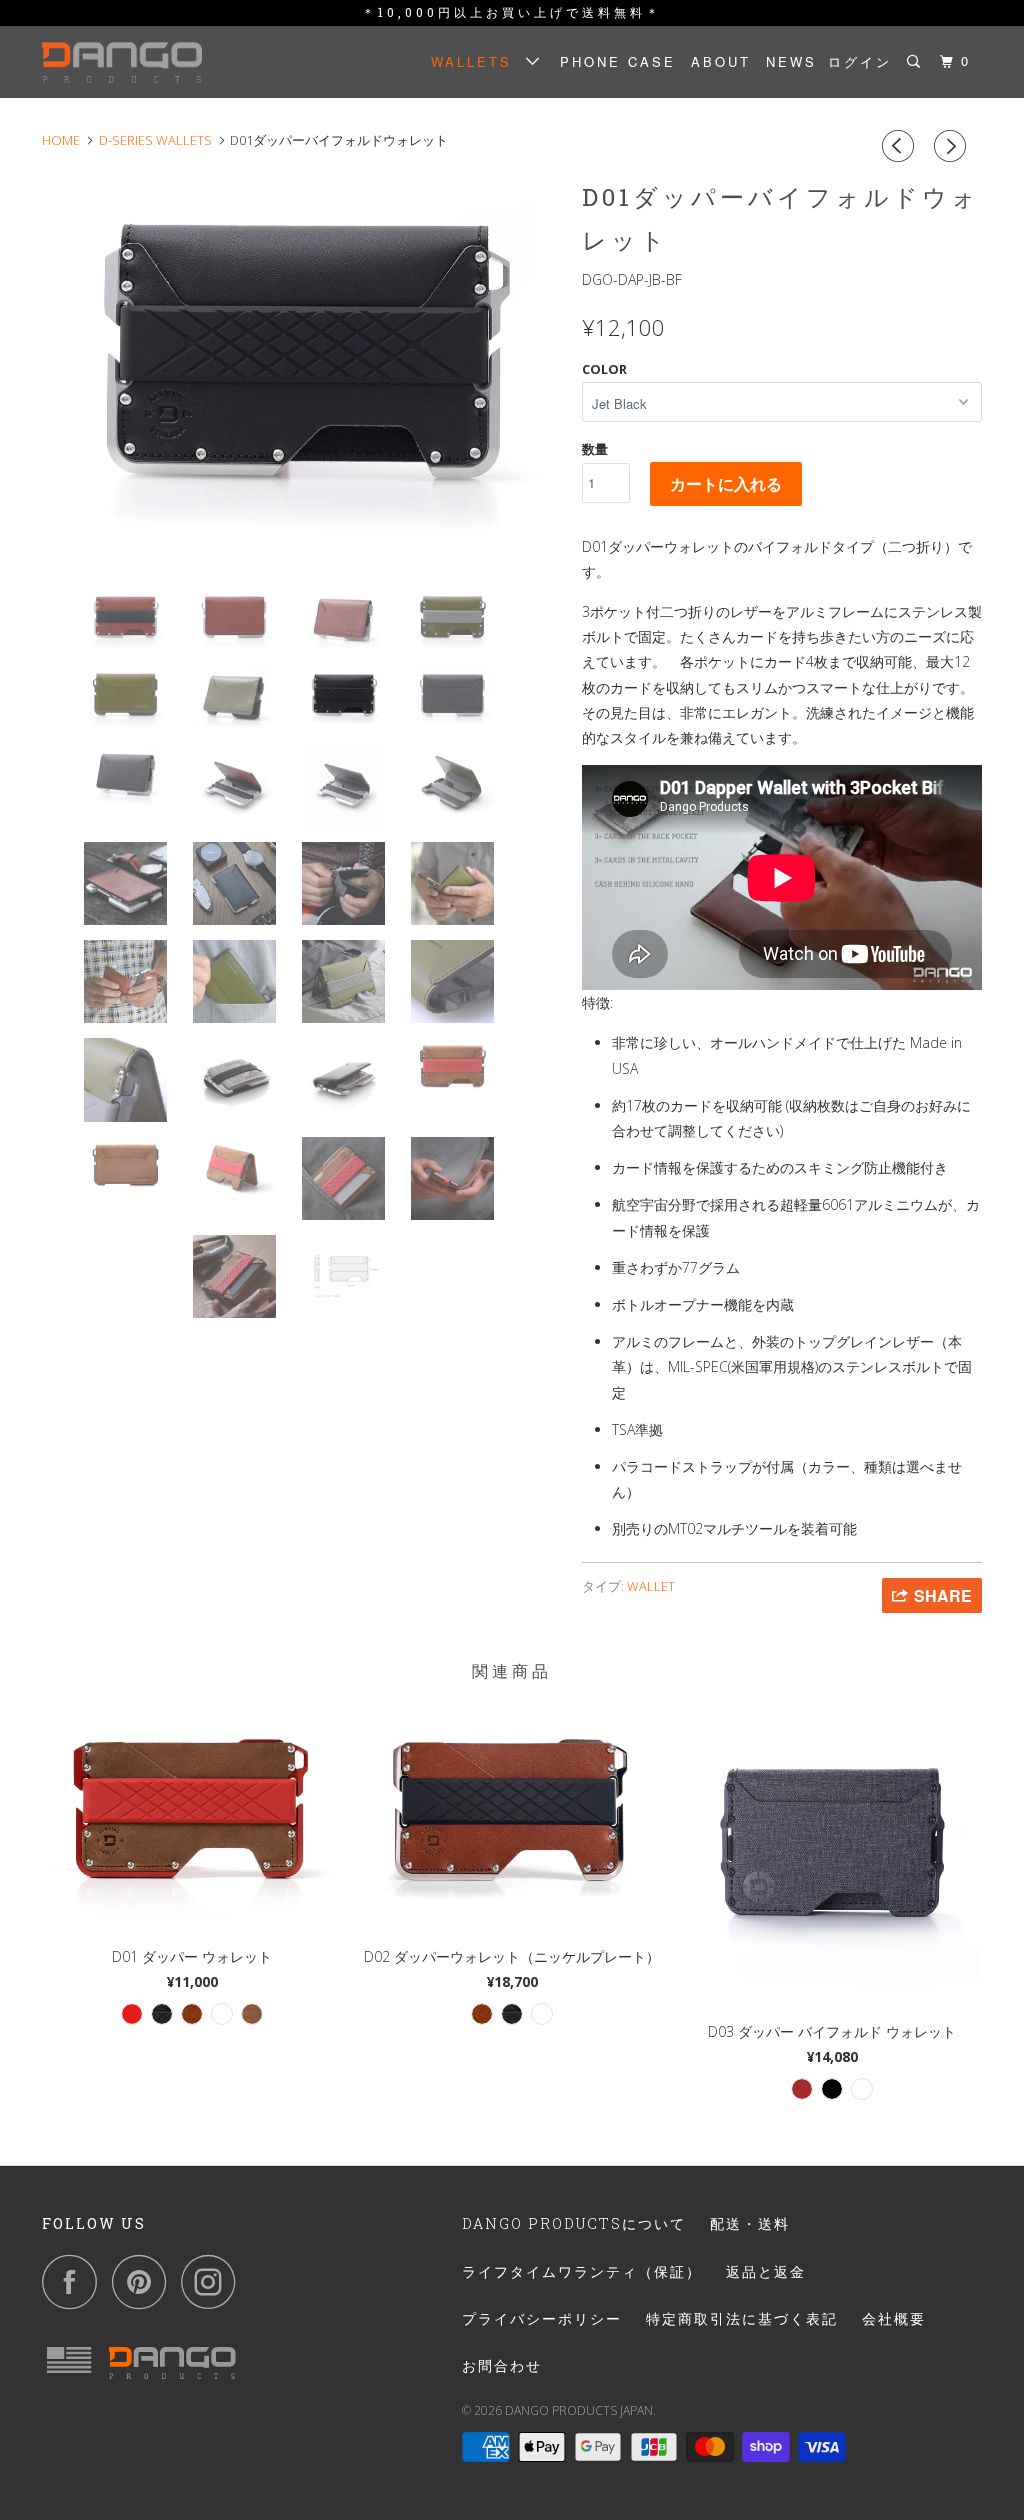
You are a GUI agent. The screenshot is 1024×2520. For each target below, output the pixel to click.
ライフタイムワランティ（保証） (582, 2271)
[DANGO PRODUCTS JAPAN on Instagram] (214, 2281)
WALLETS (478, 61)
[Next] (953, 146)
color (604, 369)
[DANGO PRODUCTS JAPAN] (122, 61)
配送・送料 (750, 2223)
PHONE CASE (618, 61)
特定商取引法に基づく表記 (742, 2318)
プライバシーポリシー (542, 2318)
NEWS (791, 61)
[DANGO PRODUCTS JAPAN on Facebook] (75, 2281)
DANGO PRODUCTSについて (574, 2223)
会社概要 (894, 2318)
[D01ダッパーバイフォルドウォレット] (302, 367)
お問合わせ (502, 2365)
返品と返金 (766, 2271)
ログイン (860, 61)
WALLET (651, 1586)
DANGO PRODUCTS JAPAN (579, 2410)
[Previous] (901, 146)
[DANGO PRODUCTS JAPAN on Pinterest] (144, 2281)
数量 (595, 449)
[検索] (916, 61)
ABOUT (721, 61)
